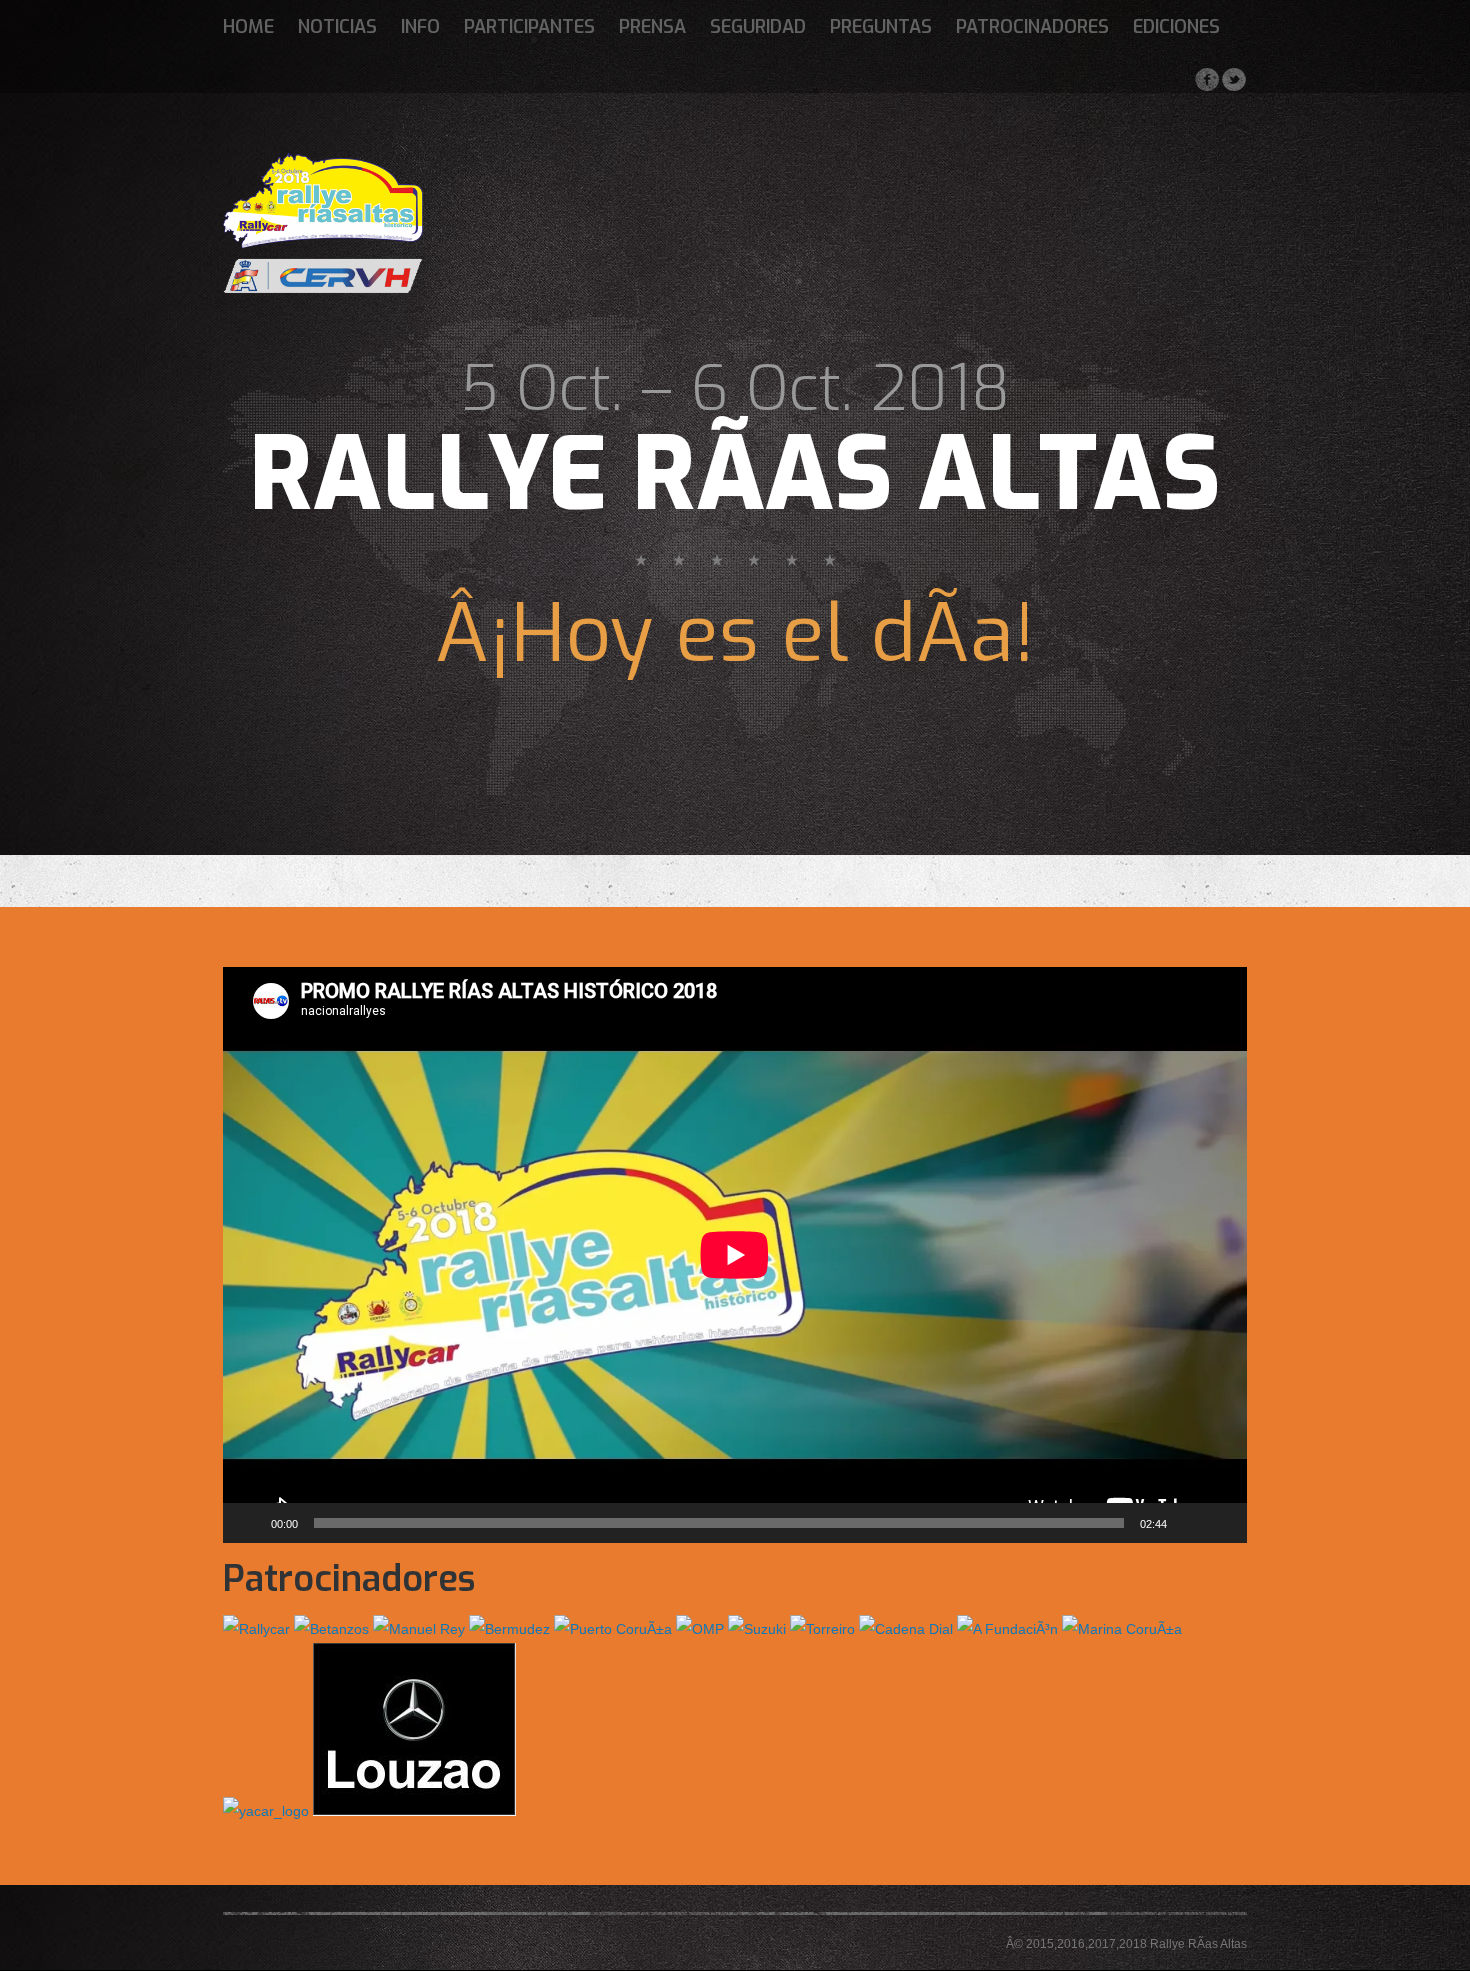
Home (248, 27)
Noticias (337, 27)
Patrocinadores (1032, 27)
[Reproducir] (249, 1523)
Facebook (1206, 79)
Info (420, 27)
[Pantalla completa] (1221, 1523)
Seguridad (758, 27)
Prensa (652, 27)
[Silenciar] (1189, 1523)
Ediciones (1176, 27)
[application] (735, 1255)
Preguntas (881, 27)
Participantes (529, 27)
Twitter (1233, 79)
